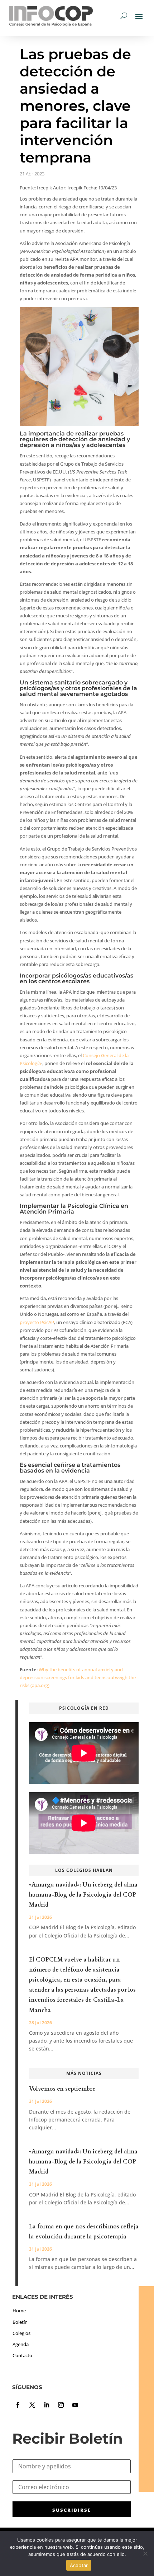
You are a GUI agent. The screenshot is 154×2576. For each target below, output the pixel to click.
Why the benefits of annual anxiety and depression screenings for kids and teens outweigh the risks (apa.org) (78, 1677)
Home (19, 2311)
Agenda (21, 2344)
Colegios (21, 2333)
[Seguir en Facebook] (18, 2405)
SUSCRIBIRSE (72, 2510)
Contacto (22, 2355)
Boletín (20, 2322)
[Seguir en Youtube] (75, 2405)
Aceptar (79, 2565)
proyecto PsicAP (37, 1322)
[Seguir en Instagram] (61, 2405)
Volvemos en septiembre (62, 2089)
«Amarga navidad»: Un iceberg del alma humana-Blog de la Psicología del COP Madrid (83, 1895)
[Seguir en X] (32, 2405)
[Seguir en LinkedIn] (47, 2405)
